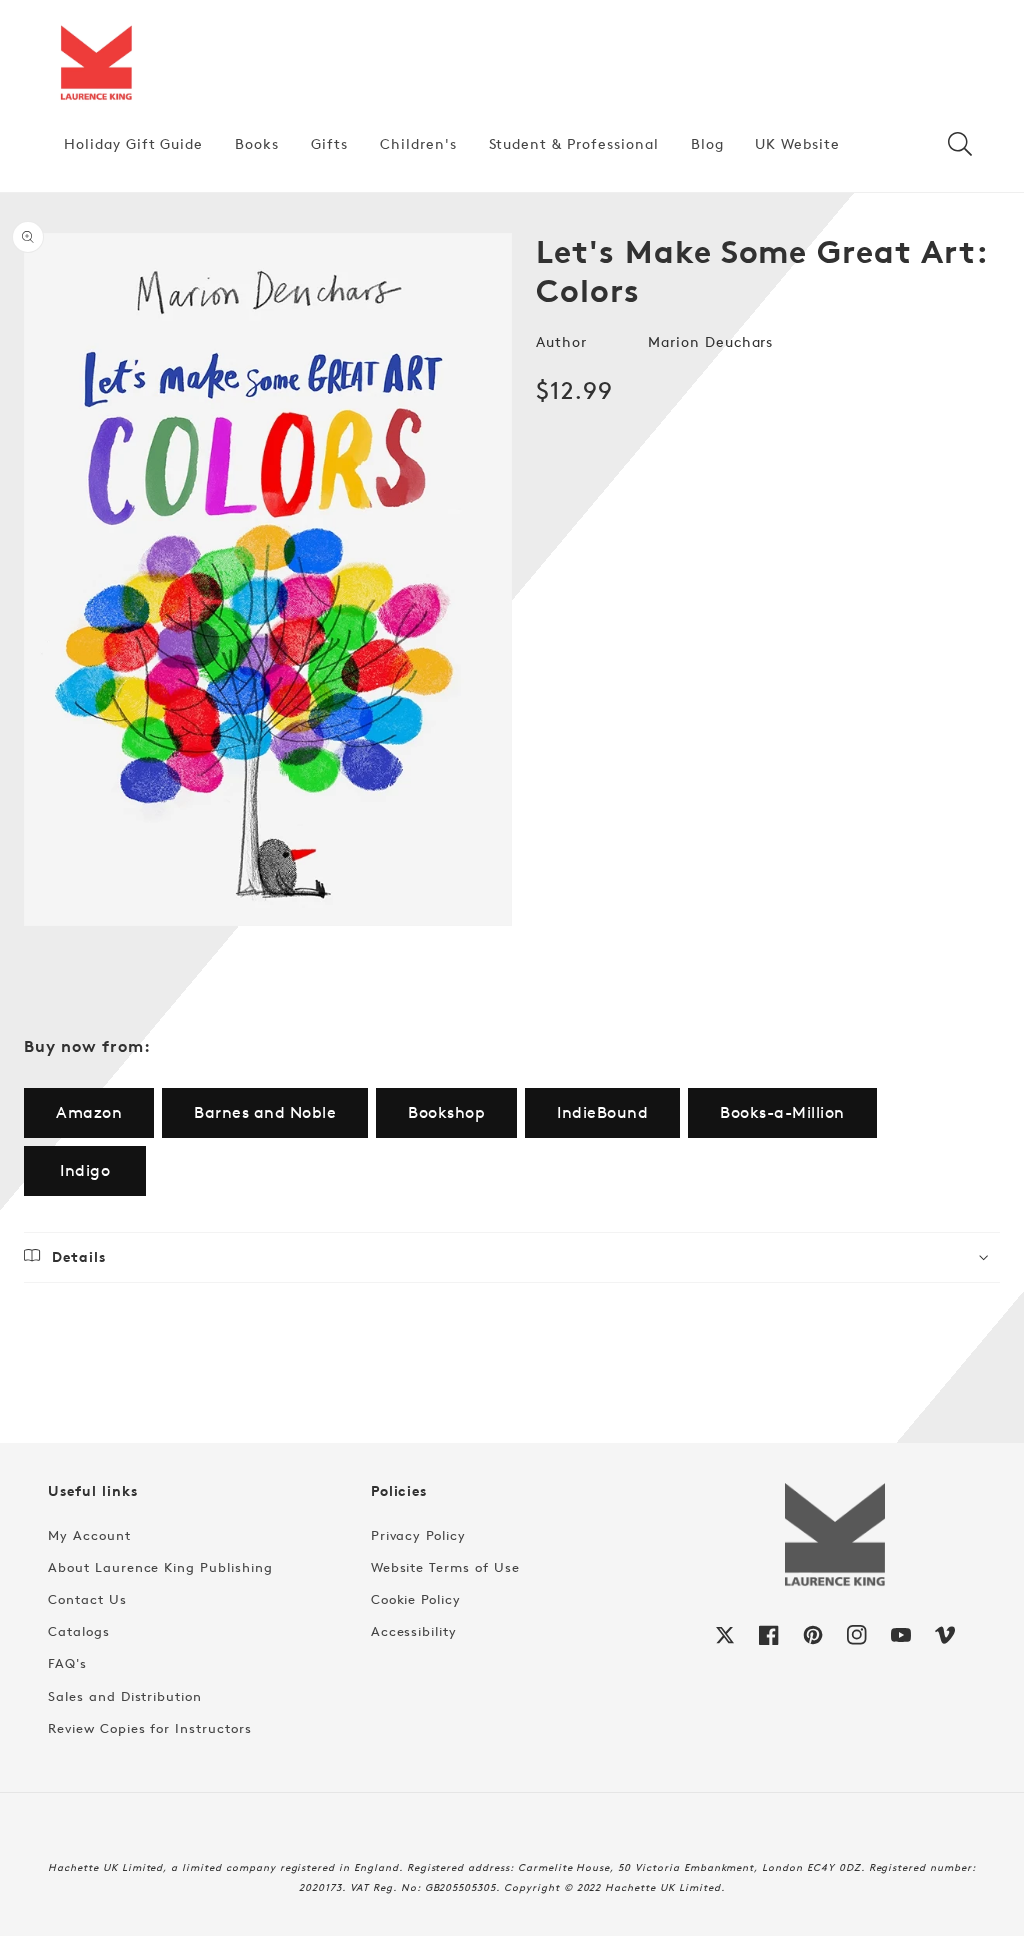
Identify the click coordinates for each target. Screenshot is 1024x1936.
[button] (960, 144)
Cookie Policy (416, 1599)
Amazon (89, 1112)
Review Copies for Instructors (150, 1728)
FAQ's (67, 1663)
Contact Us (87, 1599)
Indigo (85, 1170)
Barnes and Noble (265, 1112)
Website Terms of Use (445, 1567)
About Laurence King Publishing (160, 1567)
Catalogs (79, 1631)
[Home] (96, 64)
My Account (89, 1535)
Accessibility (414, 1631)
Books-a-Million (782, 1112)
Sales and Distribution (125, 1696)
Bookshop (446, 1112)
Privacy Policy (418, 1535)
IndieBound (602, 1112)
